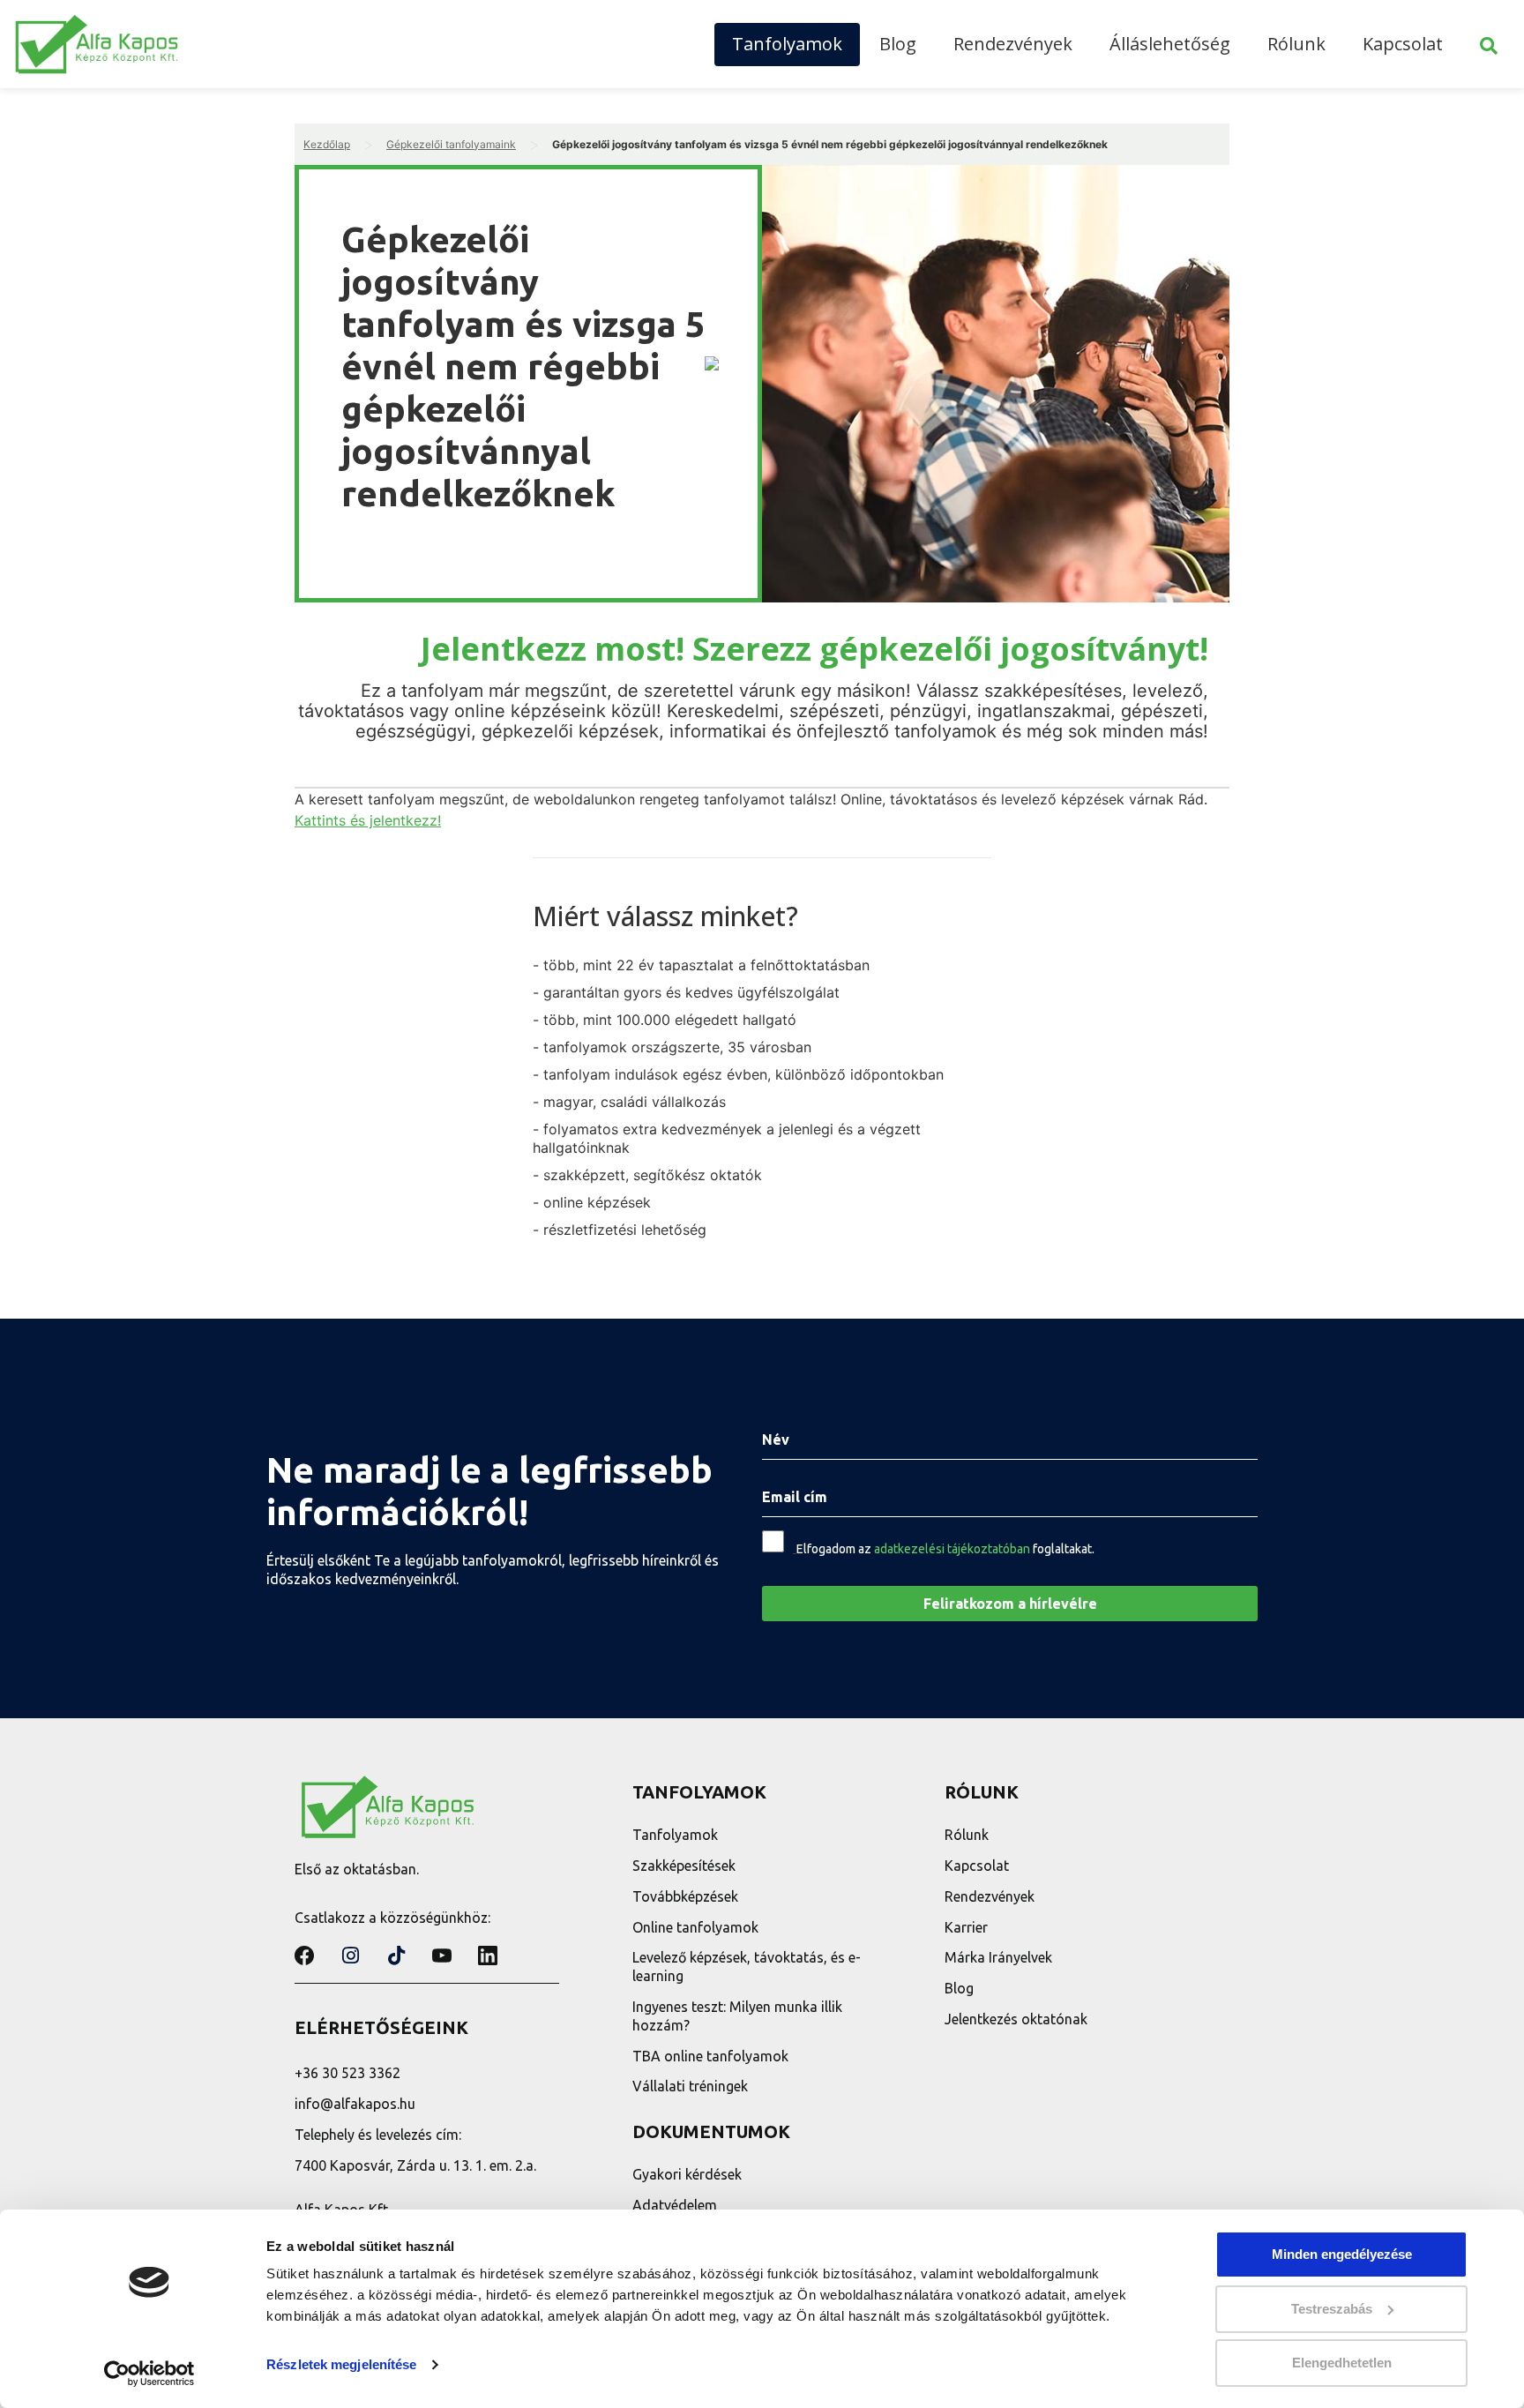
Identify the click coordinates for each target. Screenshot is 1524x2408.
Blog (898, 44)
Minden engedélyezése (1342, 2254)
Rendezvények (1013, 44)
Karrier (966, 1927)
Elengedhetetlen (1342, 2363)
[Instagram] (350, 1956)
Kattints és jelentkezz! (368, 820)
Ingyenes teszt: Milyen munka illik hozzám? (737, 2016)
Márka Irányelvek (998, 1957)
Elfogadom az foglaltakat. (945, 1549)
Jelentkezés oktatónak (1016, 2019)
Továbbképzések (685, 1896)
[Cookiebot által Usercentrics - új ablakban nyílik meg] (149, 2374)
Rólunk (1296, 44)
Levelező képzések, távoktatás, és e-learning (747, 1967)
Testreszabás (1332, 2309)
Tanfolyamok (787, 44)
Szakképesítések (684, 1866)
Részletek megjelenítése (341, 2364)
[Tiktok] (396, 1956)
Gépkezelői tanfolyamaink (451, 144)
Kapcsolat (1403, 44)
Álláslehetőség (1170, 44)
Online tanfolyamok (695, 1927)
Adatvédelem (675, 2205)
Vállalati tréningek (690, 2086)
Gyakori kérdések (687, 2174)
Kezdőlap (327, 144)
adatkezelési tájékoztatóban (952, 1549)
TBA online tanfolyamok (710, 2056)
